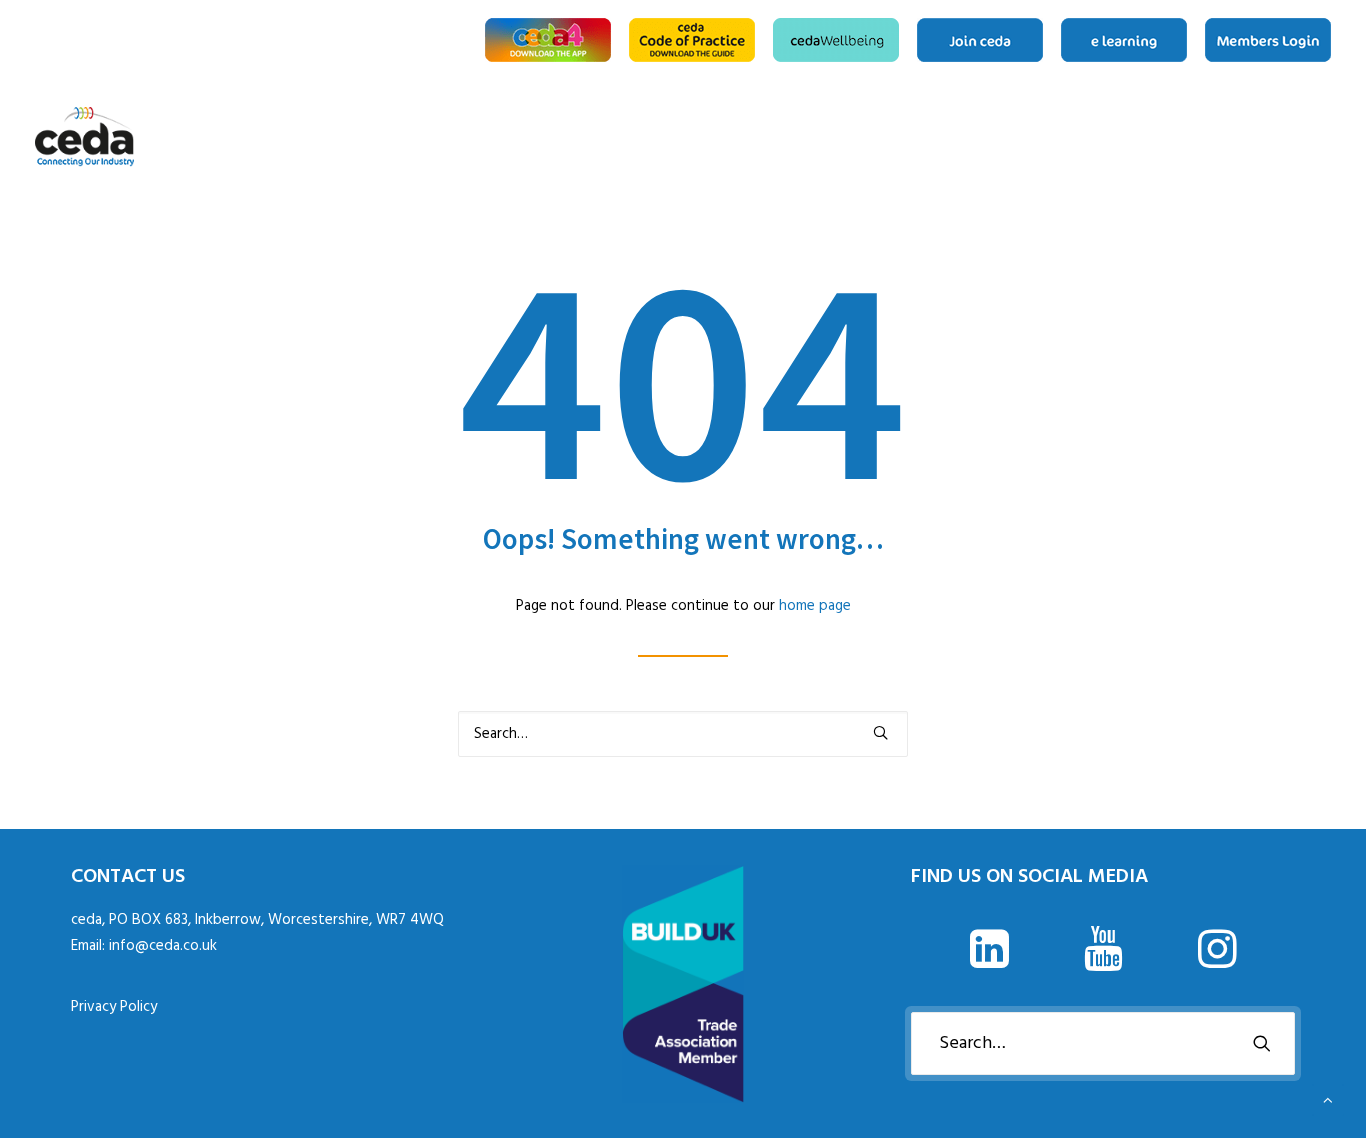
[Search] (683, 734)
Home (1146, 137)
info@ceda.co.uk (163, 946)
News (1235, 137)
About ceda (1171, 137)
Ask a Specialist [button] (1203, 137)
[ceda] (84, 137)
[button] (880, 732)
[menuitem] (551, 40)
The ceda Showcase (1267, 137)
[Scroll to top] (1328, 1100)
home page (815, 606)
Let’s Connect (1324, 137)
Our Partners (1299, 137)
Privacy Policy (114, 1007)
